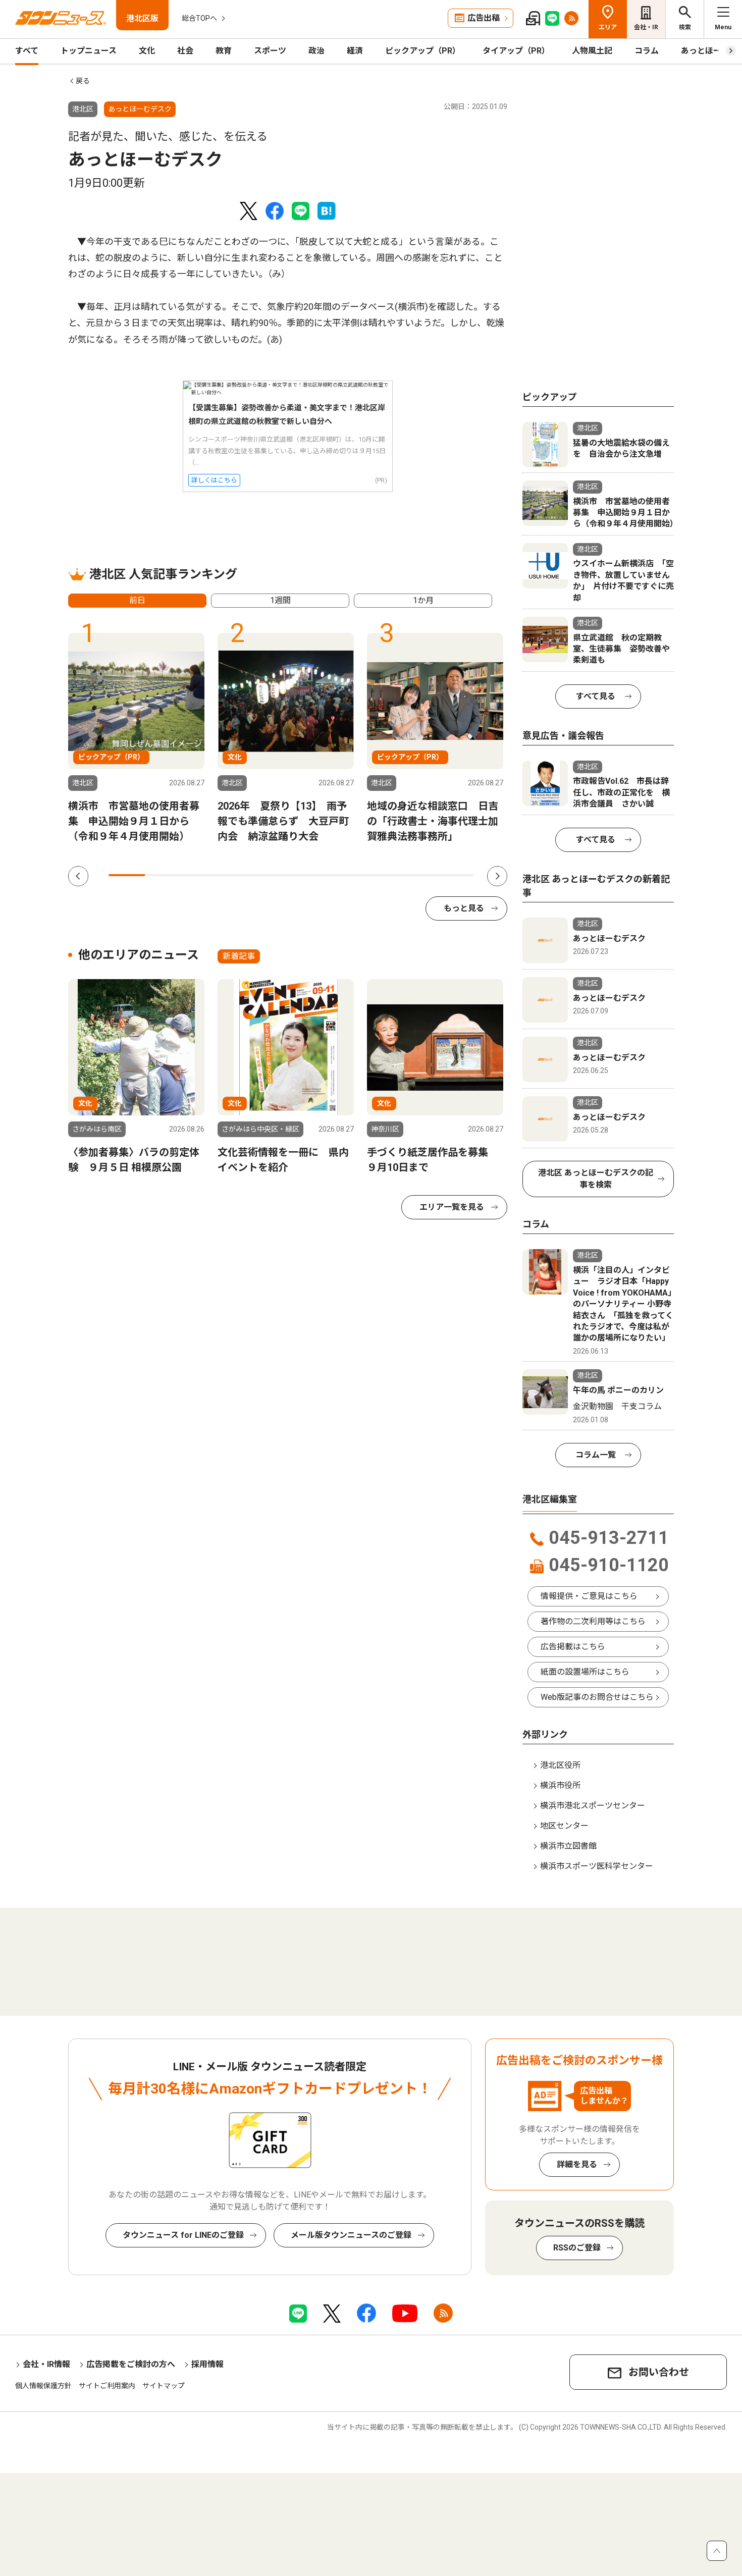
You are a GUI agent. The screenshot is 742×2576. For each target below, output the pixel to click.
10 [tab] (455, 875)
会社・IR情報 (46, 2364)
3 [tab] (200, 875)
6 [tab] (309, 875)
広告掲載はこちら (573, 1647)
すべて (27, 51)
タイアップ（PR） (516, 51)
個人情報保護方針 (43, 2386)
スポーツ (270, 51)
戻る (83, 81)
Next (497, 876)
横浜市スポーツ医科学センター (597, 1866)
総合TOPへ (199, 18)
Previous (78, 876)
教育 (224, 51)
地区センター (564, 1826)
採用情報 (207, 2364)
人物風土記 (592, 51)
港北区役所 (560, 1765)
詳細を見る (577, 2164)
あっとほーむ (705, 51)
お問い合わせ (659, 2372)
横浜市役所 (560, 1785)
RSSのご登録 (577, 2248)
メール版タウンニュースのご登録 (351, 2235)
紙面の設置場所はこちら (585, 1672)
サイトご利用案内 (107, 2386)
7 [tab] (346, 875)
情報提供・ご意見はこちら (589, 1596)
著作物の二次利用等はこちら (593, 1621)
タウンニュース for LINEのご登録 (183, 2235)
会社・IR (646, 27)
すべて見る (596, 696)
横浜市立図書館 (568, 1846)
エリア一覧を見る (452, 1207)
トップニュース (89, 51)
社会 (185, 51)
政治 (316, 51)
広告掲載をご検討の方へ (131, 2364)
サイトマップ (164, 2386)
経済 (355, 51)
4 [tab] (236, 875)
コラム (647, 51)
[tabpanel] (136, 738)
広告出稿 (484, 18)
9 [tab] (418, 875)
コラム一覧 (596, 1455)
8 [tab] (382, 875)
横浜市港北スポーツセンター (593, 1806)
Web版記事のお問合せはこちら (597, 1697)
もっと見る (464, 908)
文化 (147, 51)
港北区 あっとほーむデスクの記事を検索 (596, 1179)
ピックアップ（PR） (423, 51)
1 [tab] (127, 875)
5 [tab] (273, 875)
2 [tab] (163, 875)
